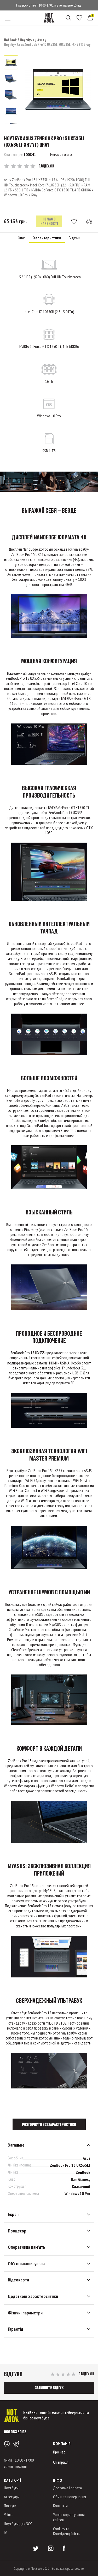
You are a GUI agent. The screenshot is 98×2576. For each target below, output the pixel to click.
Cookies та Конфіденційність (67, 2531)
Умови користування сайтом (69, 2517)
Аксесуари (12, 2497)
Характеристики (47, 238)
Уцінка (9, 2514)
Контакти (60, 2506)
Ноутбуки (27, 40)
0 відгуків (46, 166)
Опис (22, 238)
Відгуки (74, 238)
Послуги (10, 2506)
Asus (41, 40)
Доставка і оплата (67, 2488)
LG (6, 2533)
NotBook (10, 40)
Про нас (59, 2452)
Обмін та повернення (70, 2497)
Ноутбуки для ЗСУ (18, 2524)
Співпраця (61, 2462)
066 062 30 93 (15, 2432)
